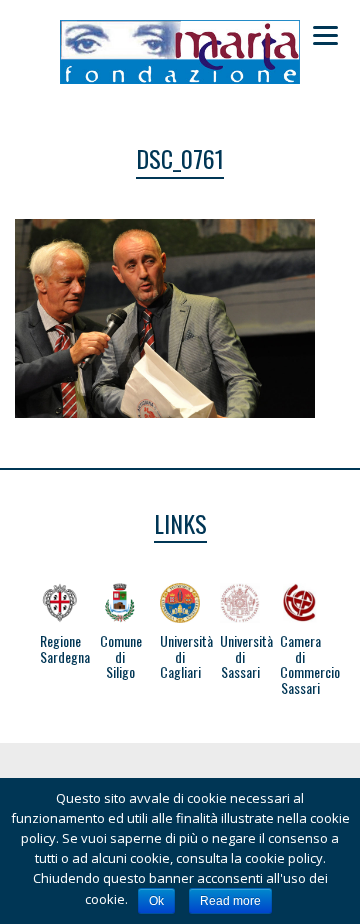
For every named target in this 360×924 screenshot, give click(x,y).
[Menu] (325, 35)
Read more (230, 901)
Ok (156, 901)
